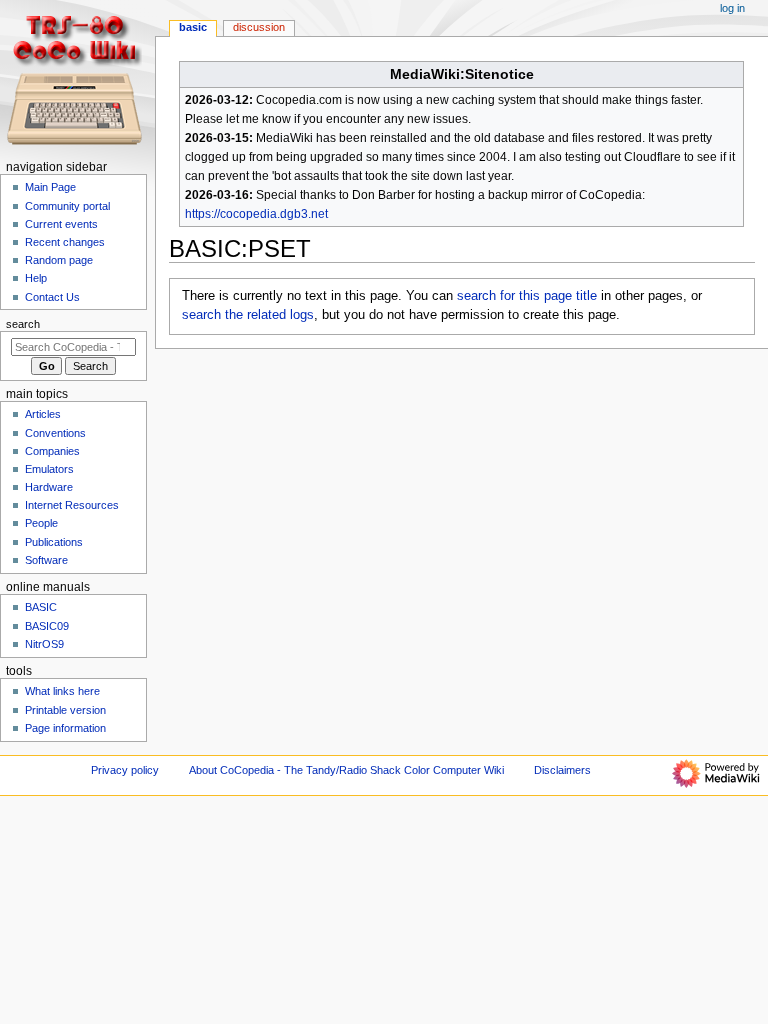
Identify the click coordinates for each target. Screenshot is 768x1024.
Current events (61, 224)
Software (46, 560)
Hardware (49, 487)
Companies (52, 451)
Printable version (65, 710)
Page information (65, 728)
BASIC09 (47, 626)
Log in (732, 8)
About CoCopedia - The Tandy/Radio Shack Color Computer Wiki (346, 770)
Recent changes (65, 242)
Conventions (55, 433)
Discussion (259, 27)
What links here (62, 691)
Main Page (50, 187)
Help (36, 278)
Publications (54, 542)
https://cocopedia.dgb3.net (256, 214)
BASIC (193, 27)
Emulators (49, 469)
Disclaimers (562, 770)
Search (23, 324)
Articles (43, 414)
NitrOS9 (44, 644)
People (41, 523)
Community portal (67, 206)
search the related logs (248, 315)
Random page (59, 260)
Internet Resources (72, 505)
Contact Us (52, 297)
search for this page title (527, 296)
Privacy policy (125, 770)
